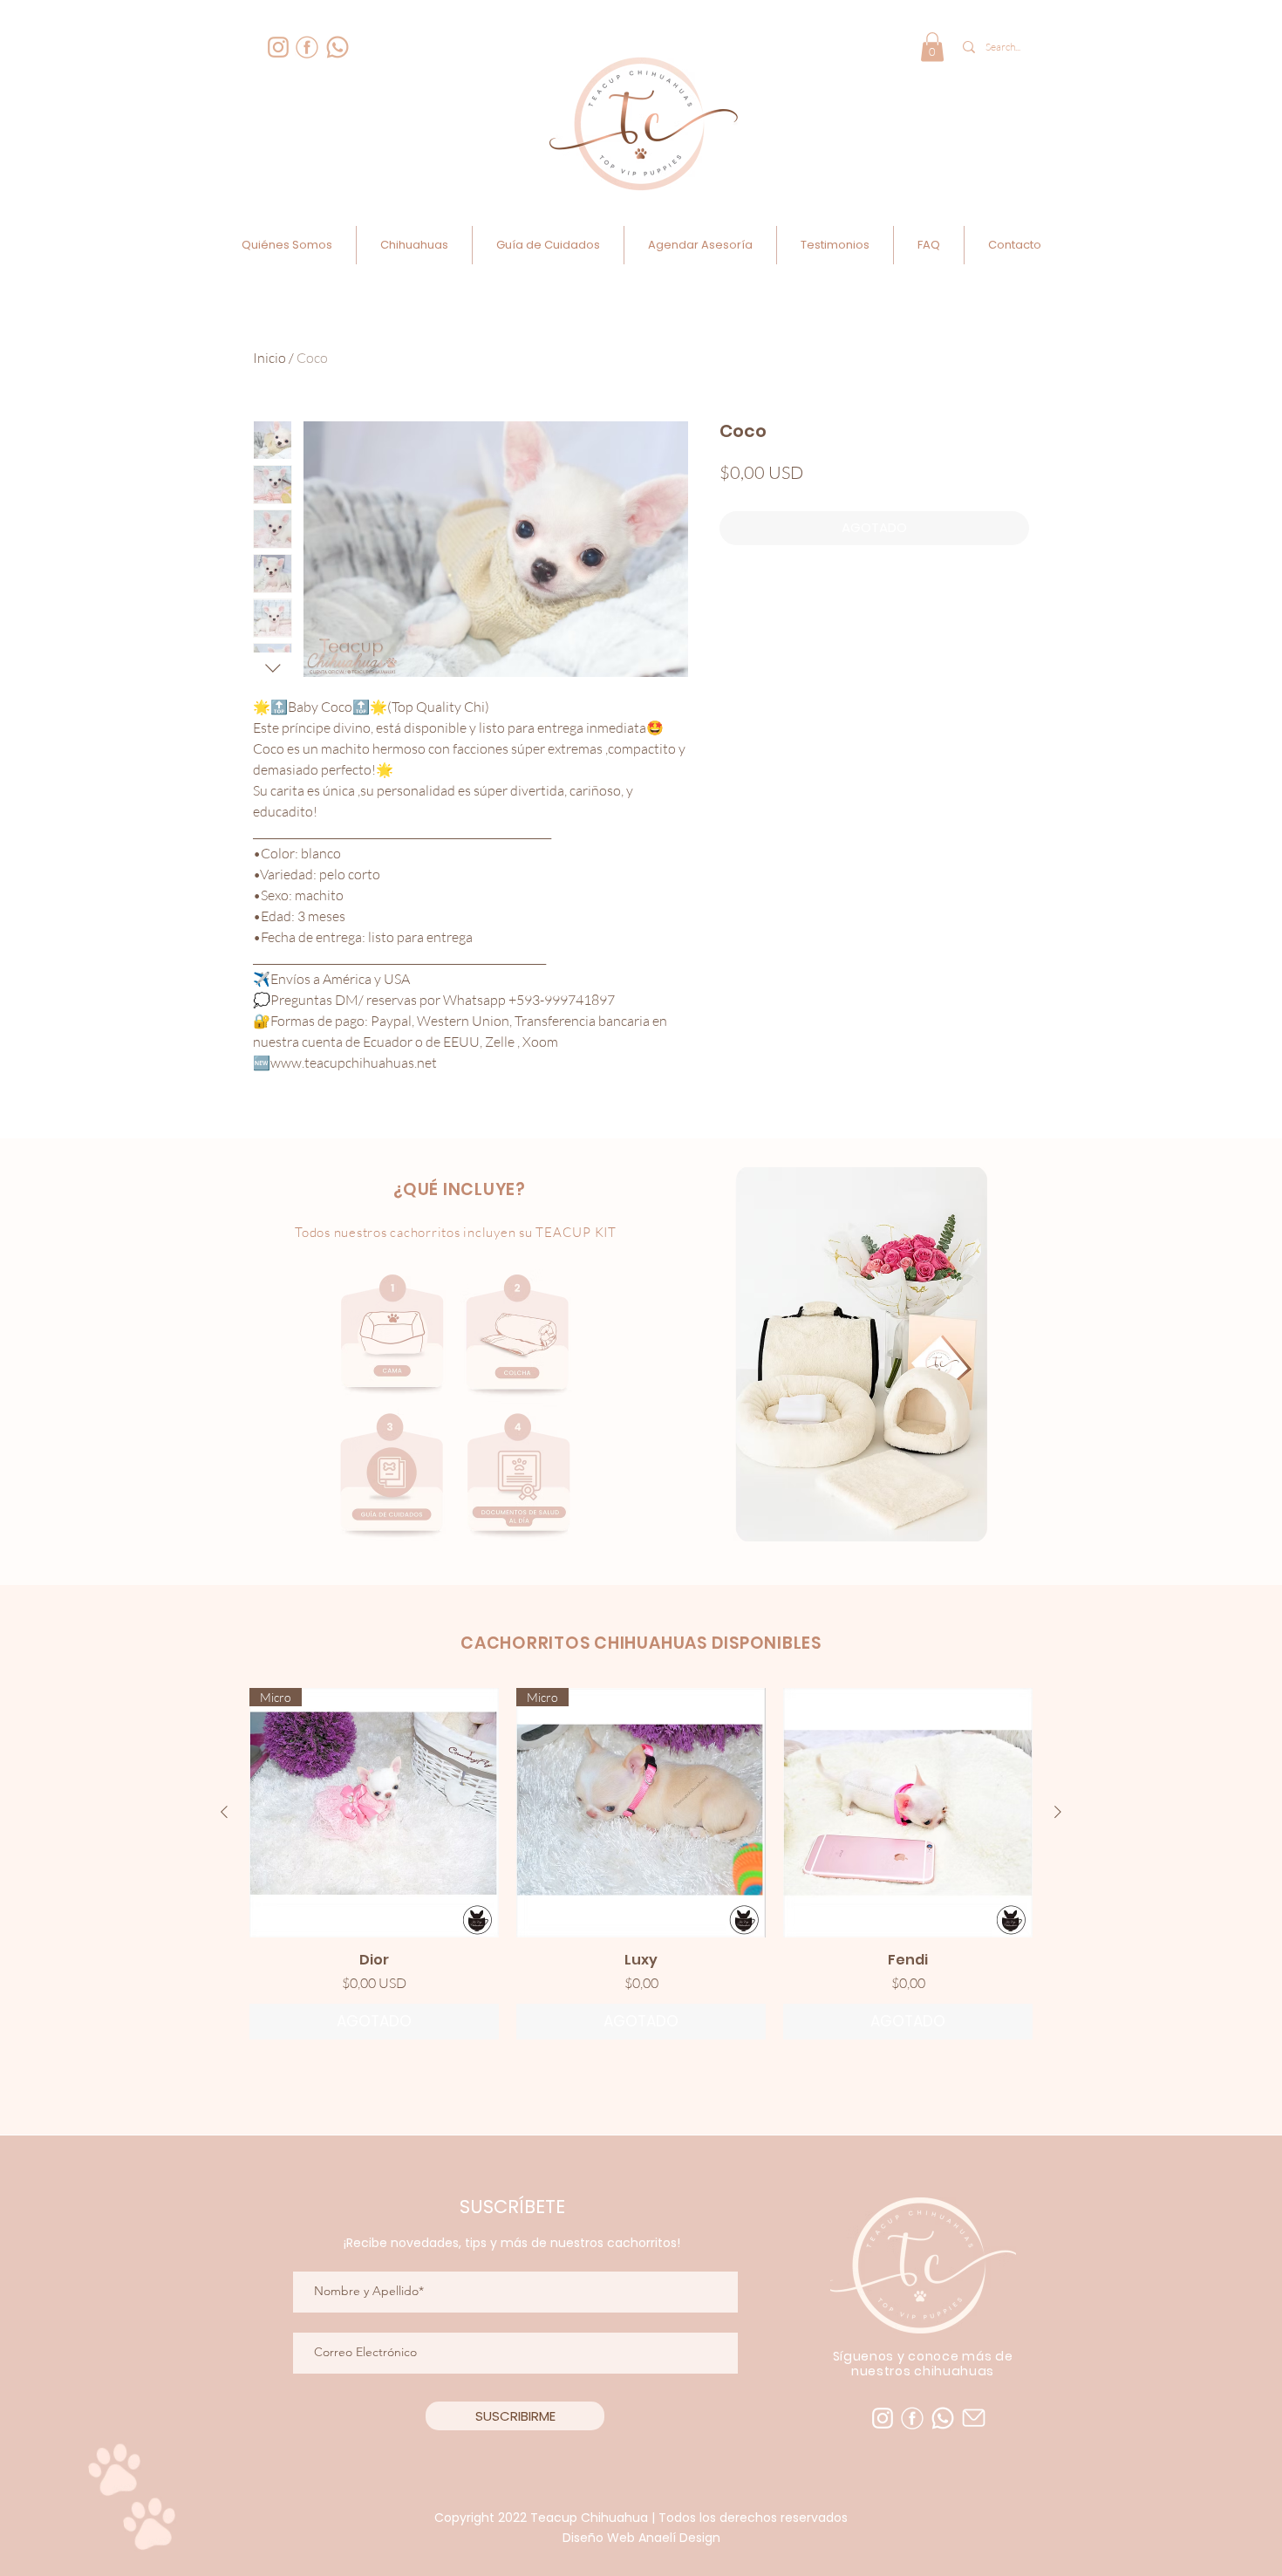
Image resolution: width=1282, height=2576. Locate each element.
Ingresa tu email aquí (516, 2374)
